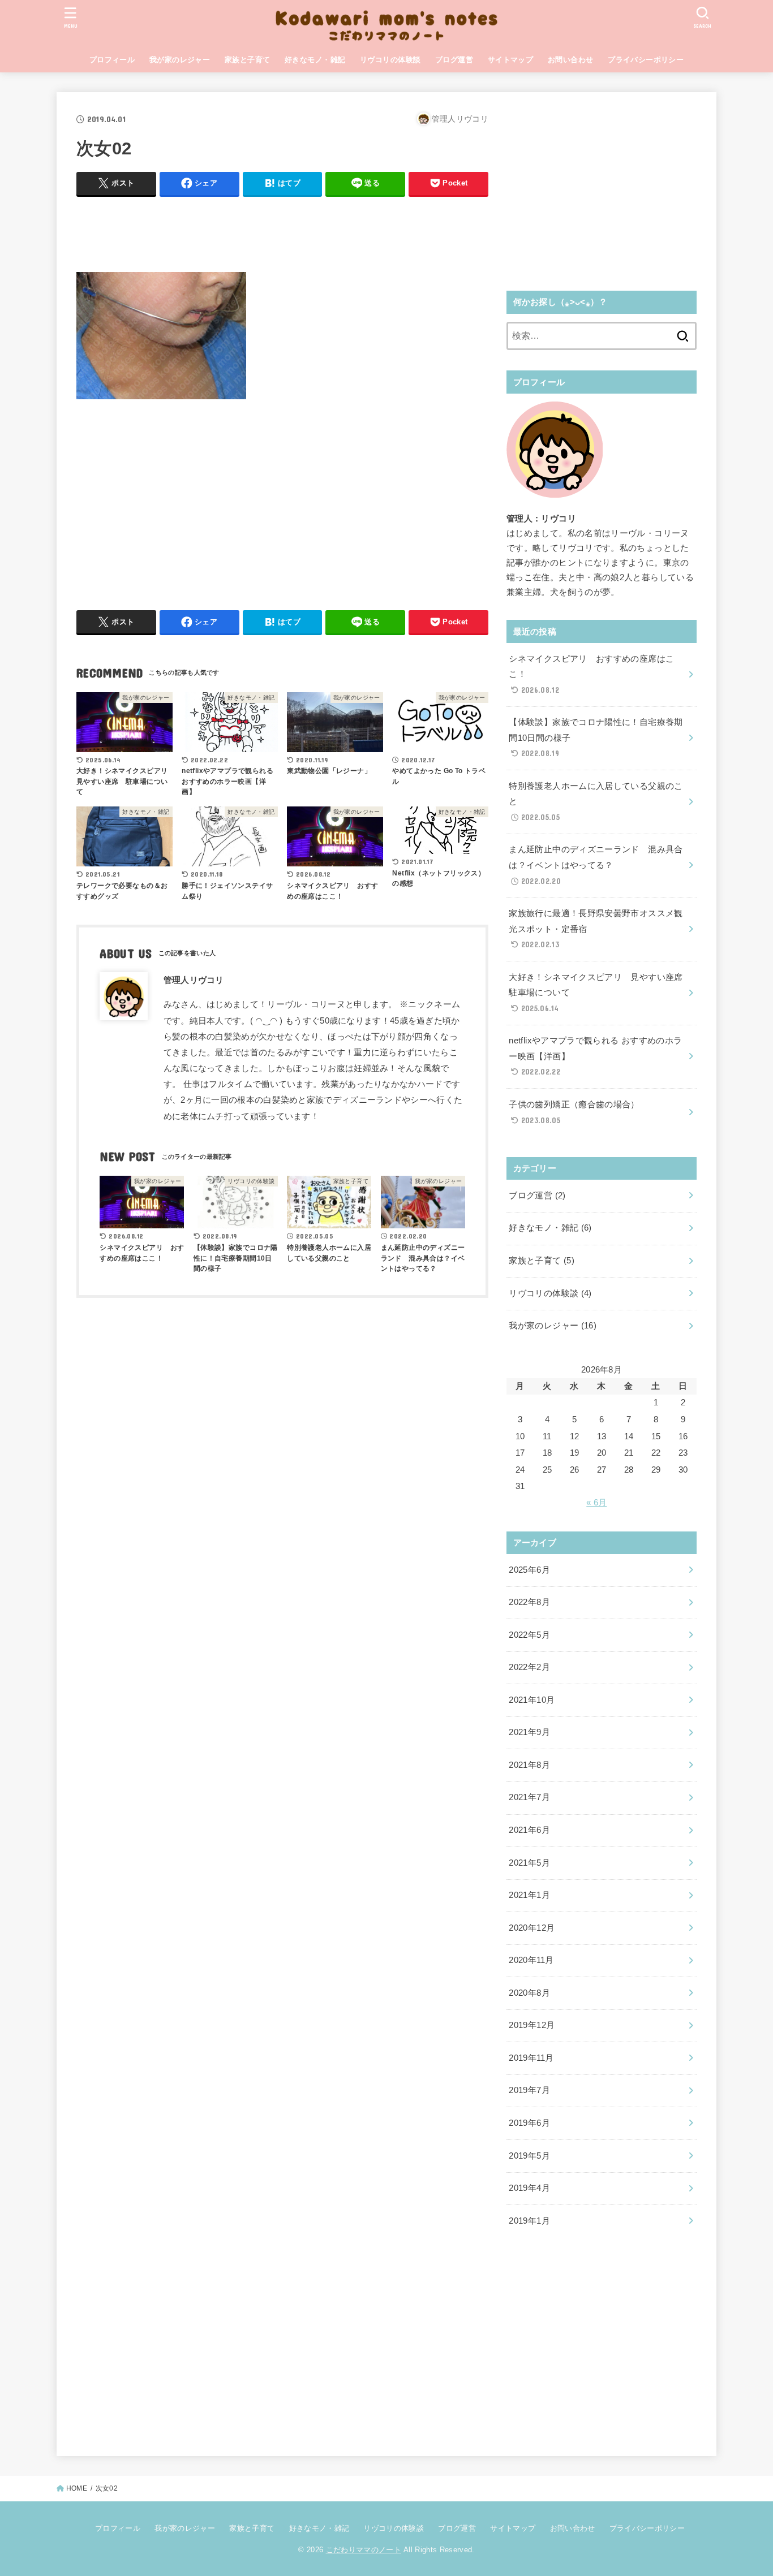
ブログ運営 (454, 60)
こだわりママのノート (364, 2550)
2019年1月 (529, 2221)
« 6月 (596, 1503)
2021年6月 (529, 1830)
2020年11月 (531, 1960)
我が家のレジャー (180, 60)
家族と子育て (247, 60)
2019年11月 (531, 2058)
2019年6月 (529, 2123)
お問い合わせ (570, 60)
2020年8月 (529, 1993)
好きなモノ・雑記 (315, 60)
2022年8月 (529, 1602)
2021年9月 (529, 1732)
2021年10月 (532, 1700)
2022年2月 (529, 1667)
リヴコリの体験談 (390, 60)
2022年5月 (529, 1635)
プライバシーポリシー (646, 60)
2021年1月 (529, 1895)
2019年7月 (529, 2090)
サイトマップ (510, 60)
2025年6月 (529, 1570)
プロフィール (112, 60)
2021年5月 (529, 1863)
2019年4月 (529, 2188)
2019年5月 (529, 2156)
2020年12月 (532, 1928)
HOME (77, 2488)
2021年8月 (529, 1765)
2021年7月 (529, 1797)
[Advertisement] (282, 231)
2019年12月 (532, 2025)
